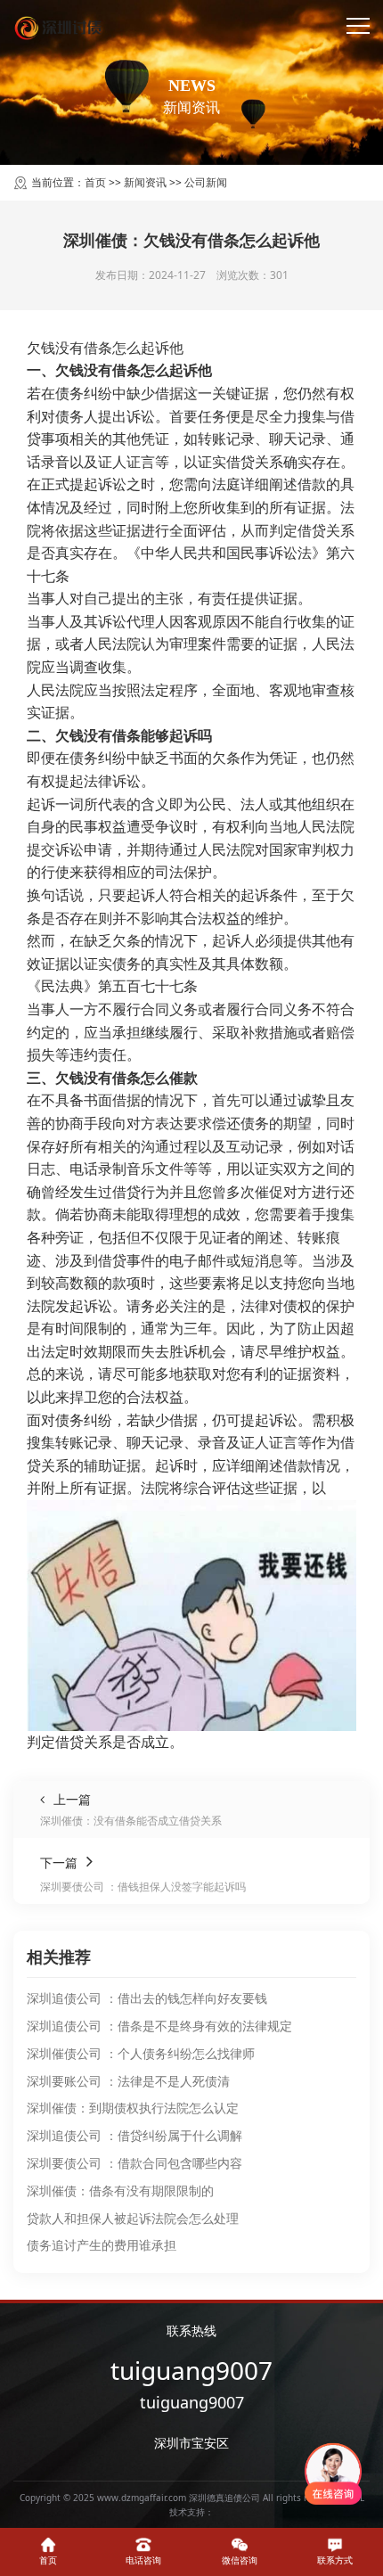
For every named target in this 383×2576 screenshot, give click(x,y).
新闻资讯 (145, 182)
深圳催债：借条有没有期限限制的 (120, 2190)
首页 (95, 182)
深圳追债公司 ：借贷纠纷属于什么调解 (134, 2135)
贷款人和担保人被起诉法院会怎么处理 (133, 2218)
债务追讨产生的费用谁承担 (102, 2245)
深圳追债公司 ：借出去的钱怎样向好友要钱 (147, 1998)
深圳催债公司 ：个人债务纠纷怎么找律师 (141, 2053)
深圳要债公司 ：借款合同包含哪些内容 (134, 2163)
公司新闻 (206, 182)
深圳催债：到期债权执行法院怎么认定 (133, 2108)
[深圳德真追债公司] (60, 27)
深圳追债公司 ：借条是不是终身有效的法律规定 (159, 2026)
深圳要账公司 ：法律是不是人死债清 (128, 2081)
